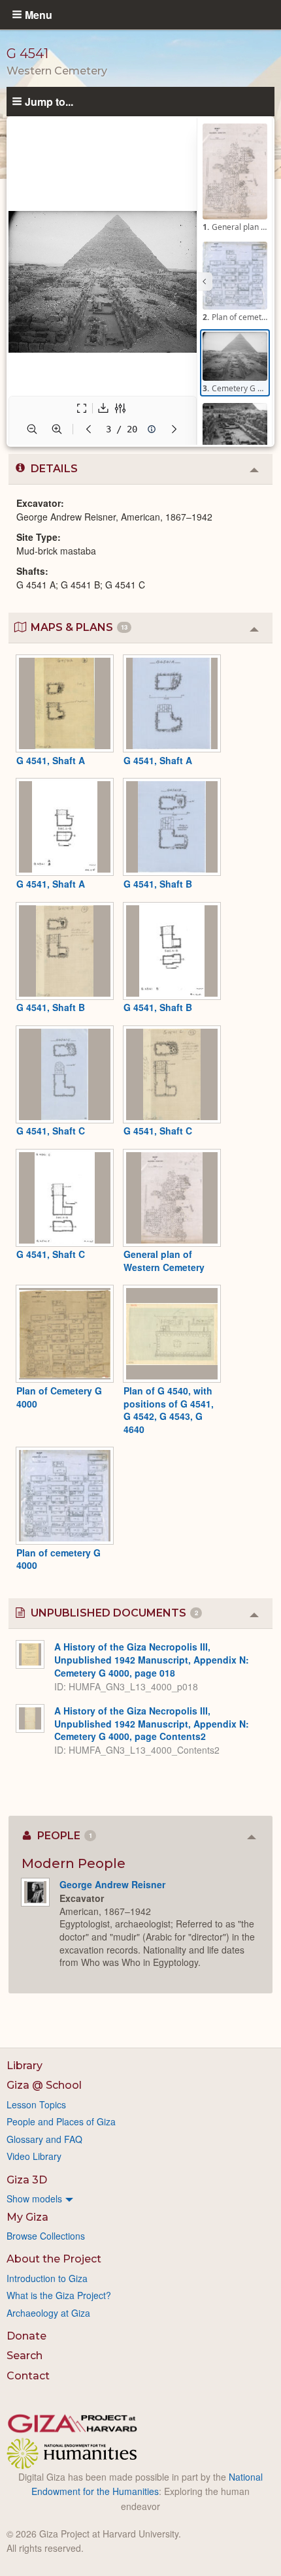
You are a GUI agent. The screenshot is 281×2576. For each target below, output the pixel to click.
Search (25, 2356)
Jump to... (49, 101)
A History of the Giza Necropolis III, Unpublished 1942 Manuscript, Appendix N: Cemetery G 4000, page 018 (152, 1659)
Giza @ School (44, 2085)
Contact (28, 2376)
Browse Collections (46, 2236)
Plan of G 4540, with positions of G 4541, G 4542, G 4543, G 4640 (169, 1410)
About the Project (54, 2259)
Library (25, 2066)
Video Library (34, 2156)
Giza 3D (27, 2180)
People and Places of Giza (61, 2121)
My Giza (27, 2217)
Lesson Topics (36, 2104)
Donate (26, 2336)
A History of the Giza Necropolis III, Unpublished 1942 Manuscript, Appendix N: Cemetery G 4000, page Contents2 (152, 1723)
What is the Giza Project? (59, 2295)
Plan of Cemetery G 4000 (59, 1397)
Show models (34, 2198)
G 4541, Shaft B (158, 884)
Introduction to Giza (47, 2278)
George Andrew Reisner (112, 1884)
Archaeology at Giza (48, 2313)
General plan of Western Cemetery (164, 1261)
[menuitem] (140, 2198)
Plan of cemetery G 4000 (58, 1559)
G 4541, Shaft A (51, 760)
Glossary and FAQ (44, 2139)
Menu (39, 14)
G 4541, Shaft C (51, 1131)
